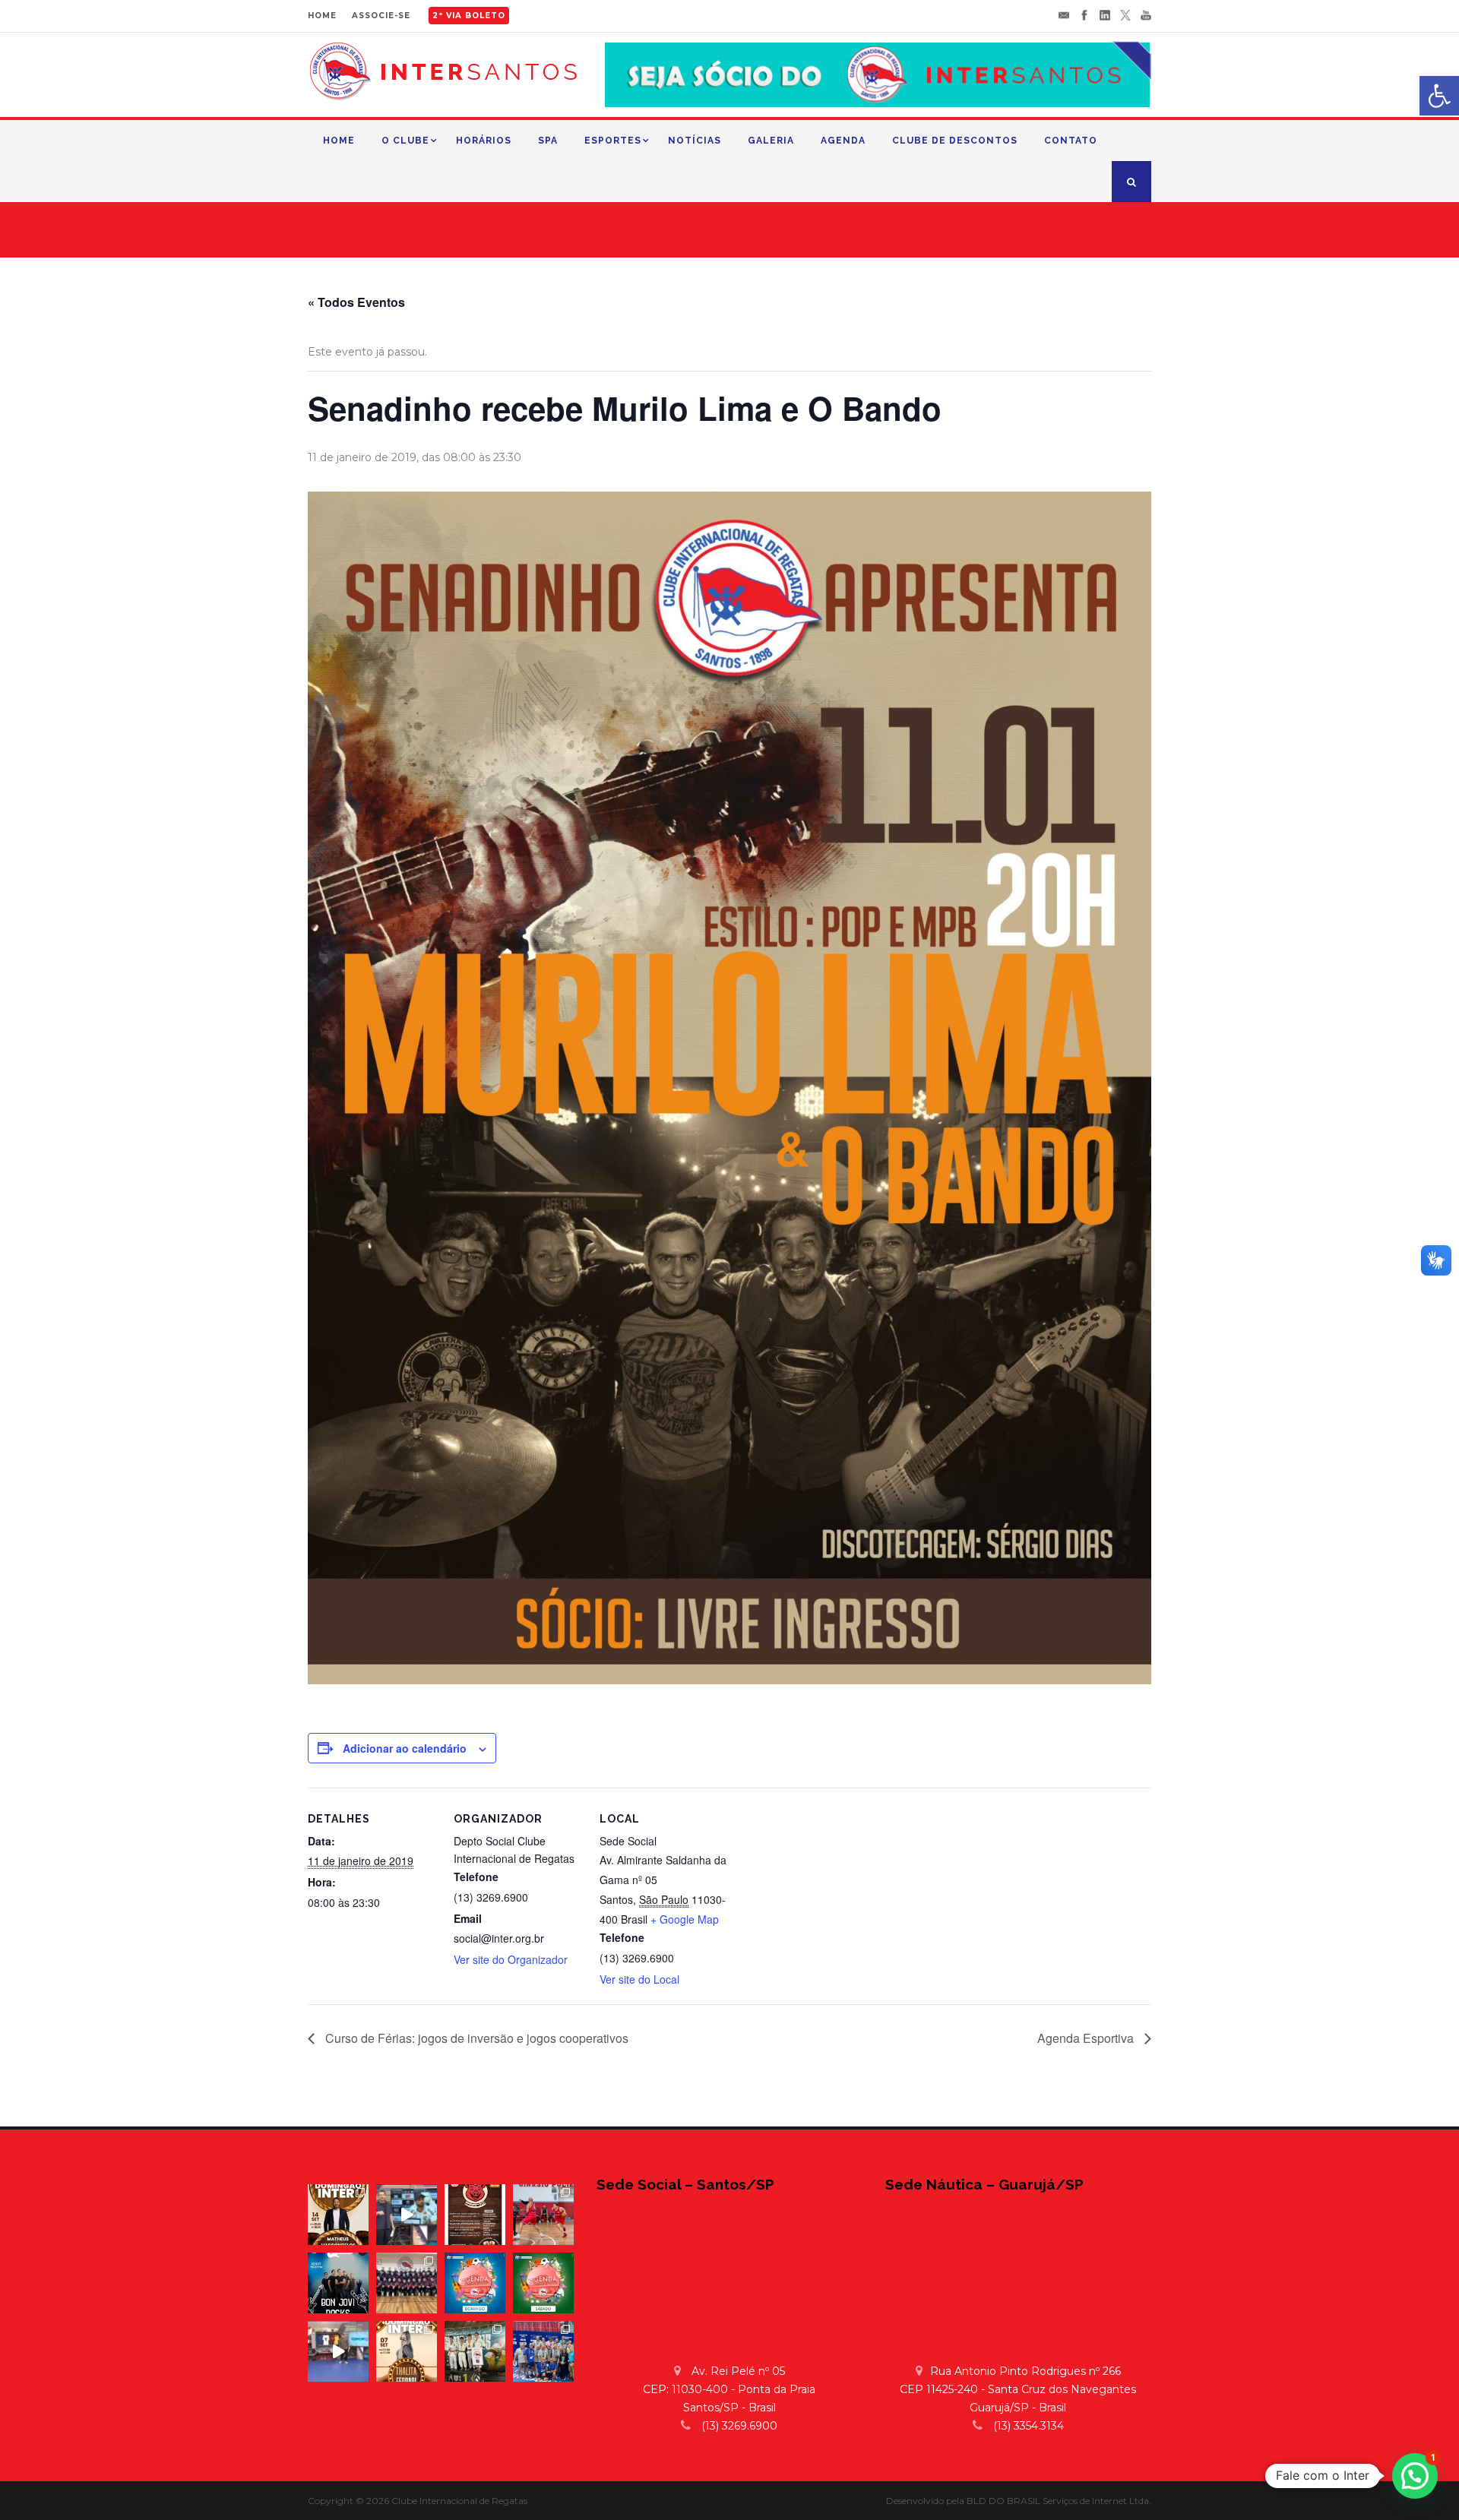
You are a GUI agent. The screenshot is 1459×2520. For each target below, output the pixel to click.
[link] (1439, 96)
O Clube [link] (405, 141)
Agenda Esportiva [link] (1087, 2038)
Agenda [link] (843, 141)
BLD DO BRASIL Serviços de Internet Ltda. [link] (1059, 2501)
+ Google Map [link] (685, 1919)
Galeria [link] (771, 141)
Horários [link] (484, 141)
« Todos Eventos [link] (356, 302)
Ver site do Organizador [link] (511, 1959)
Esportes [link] (613, 141)
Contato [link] (1071, 141)
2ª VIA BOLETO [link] (469, 16)
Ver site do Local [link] (639, 1979)
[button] (1415, 2476)
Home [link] (339, 141)
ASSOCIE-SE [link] (381, 16)
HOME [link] (322, 16)
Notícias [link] (695, 141)
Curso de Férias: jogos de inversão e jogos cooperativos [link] (475, 2038)
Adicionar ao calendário (405, 1748)
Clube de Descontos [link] (955, 141)
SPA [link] (548, 141)
